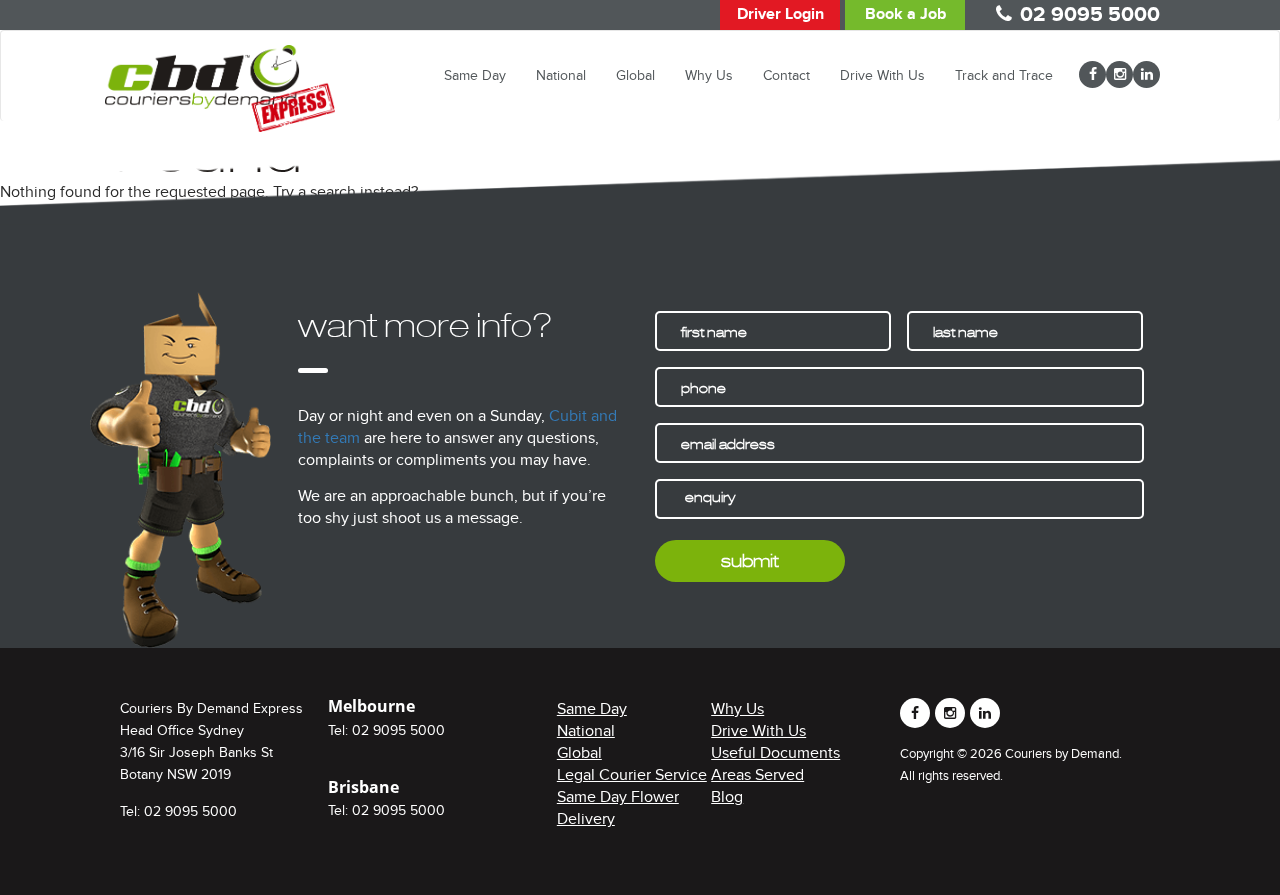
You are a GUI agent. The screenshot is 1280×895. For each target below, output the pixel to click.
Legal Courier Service (632, 775)
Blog (727, 797)
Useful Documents (775, 753)
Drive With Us (882, 75)
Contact (786, 75)
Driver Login (780, 14)
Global (635, 75)
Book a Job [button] (905, 14)
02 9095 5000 (1090, 14)
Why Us (709, 75)
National (561, 75)
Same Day (475, 75)
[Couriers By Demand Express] (220, 61)
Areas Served (757, 775)
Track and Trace (1004, 75)
